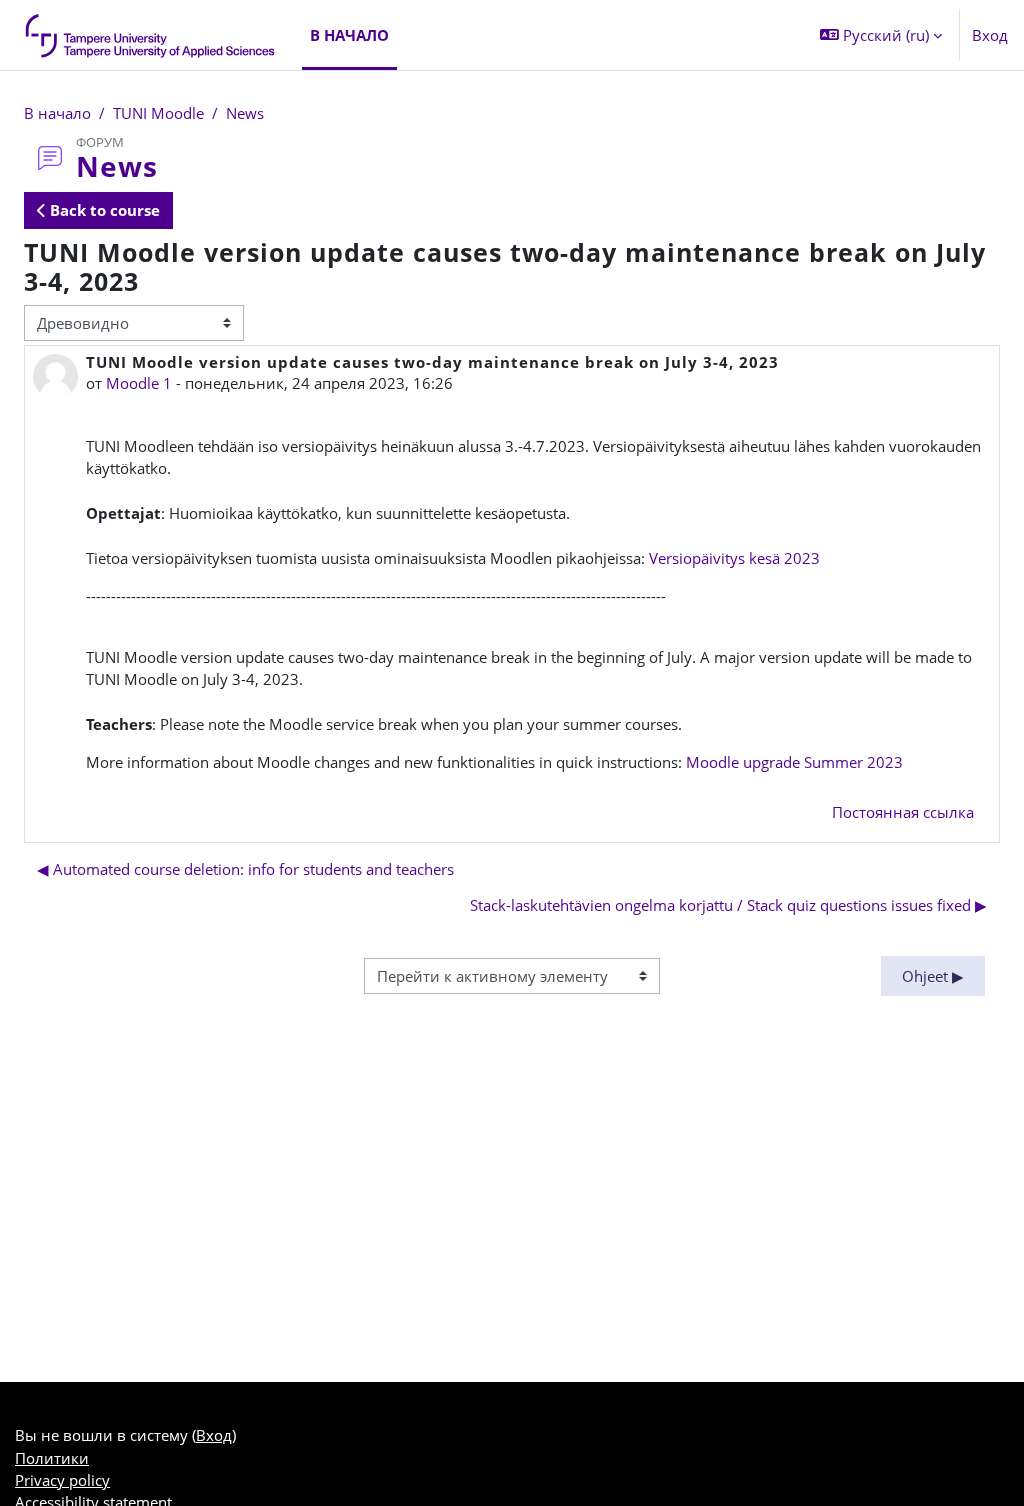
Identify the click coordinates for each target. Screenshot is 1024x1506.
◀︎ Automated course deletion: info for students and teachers (245, 869)
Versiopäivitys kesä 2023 (734, 558)
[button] (881, 35)
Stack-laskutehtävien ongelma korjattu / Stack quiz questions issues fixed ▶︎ (728, 905)
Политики (52, 1458)
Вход (990, 35)
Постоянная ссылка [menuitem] (903, 812)
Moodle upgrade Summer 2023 (794, 762)
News (245, 113)
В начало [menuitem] (349, 35)
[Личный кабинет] (151, 35)
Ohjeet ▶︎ (933, 976)
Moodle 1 (139, 383)
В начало (57, 113)
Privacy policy (62, 1480)
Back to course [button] (103, 210)
